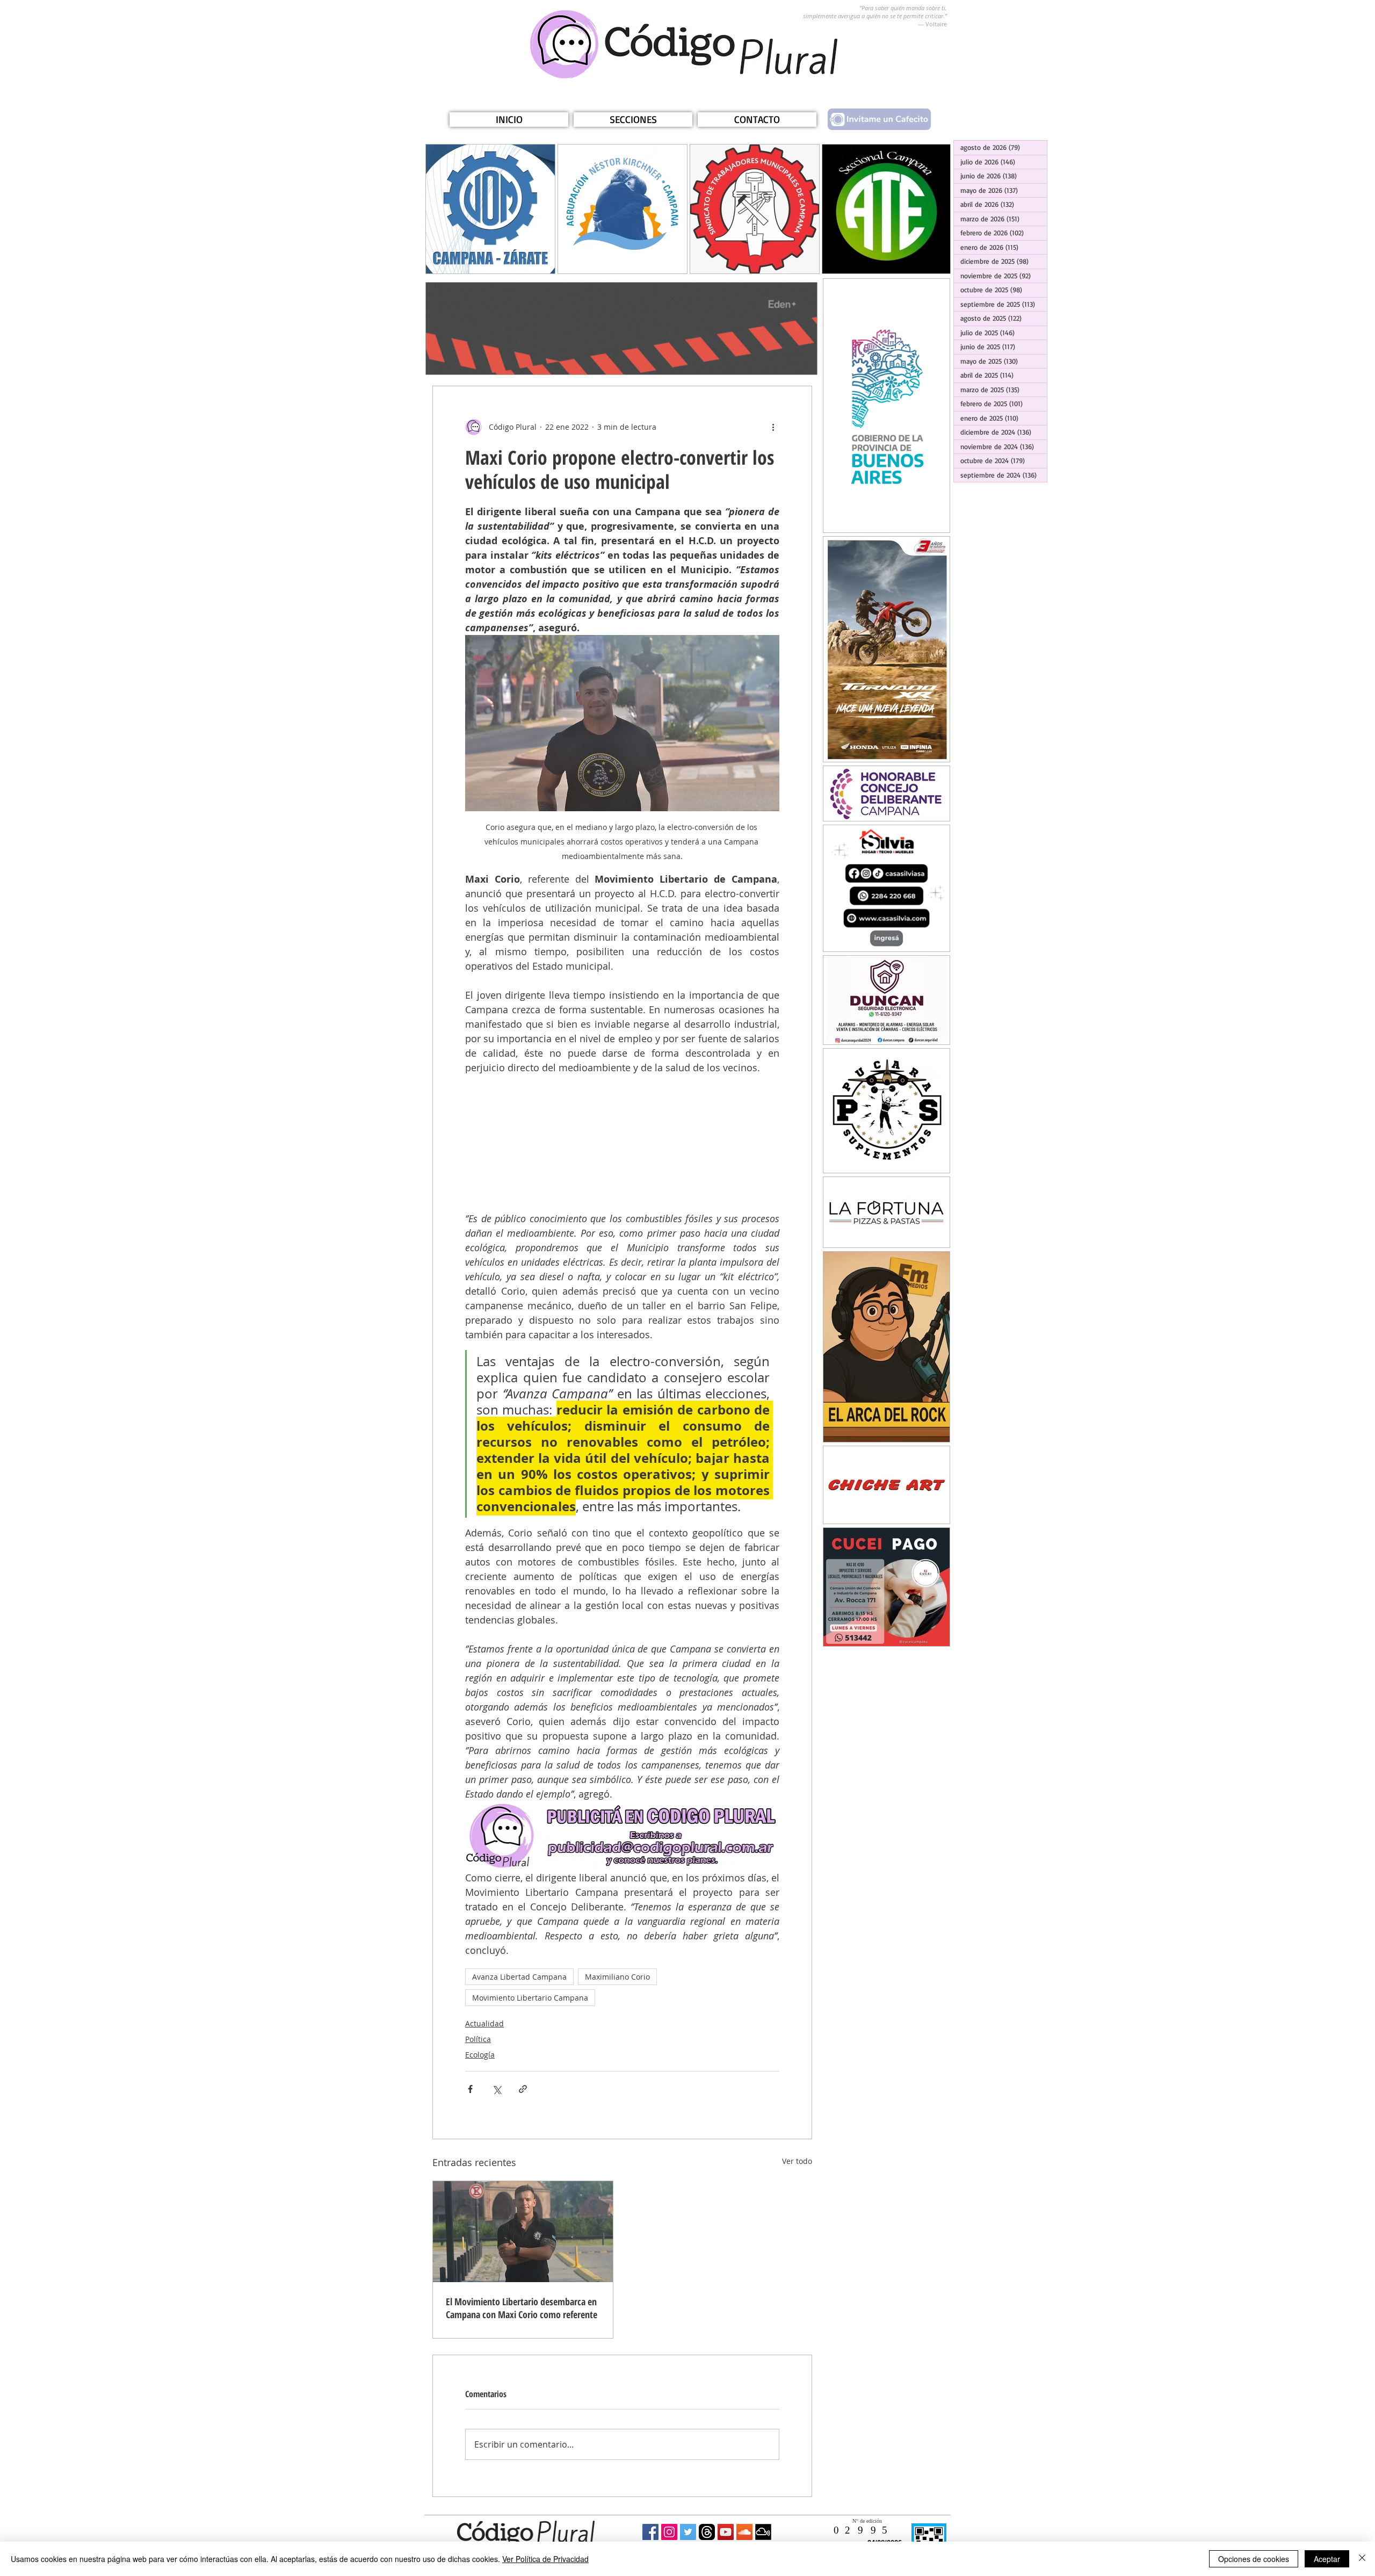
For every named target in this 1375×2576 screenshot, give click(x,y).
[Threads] (707, 2532)
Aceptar (1327, 2559)
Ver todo (797, 2161)
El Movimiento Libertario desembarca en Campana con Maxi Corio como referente (522, 2308)
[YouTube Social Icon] (726, 2532)
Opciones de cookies (1254, 2559)
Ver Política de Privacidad (545, 2559)
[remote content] (622, 1143)
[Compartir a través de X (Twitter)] (497, 2089)
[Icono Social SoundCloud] (744, 2532)
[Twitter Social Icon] (688, 2532)
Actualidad (484, 2023)
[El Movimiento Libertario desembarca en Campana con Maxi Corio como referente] (523, 2232)
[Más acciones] (773, 427)
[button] (633, 120)
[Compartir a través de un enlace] (523, 2089)
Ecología (480, 2055)
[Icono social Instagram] (669, 2532)
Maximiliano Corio (617, 1977)
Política (478, 2039)
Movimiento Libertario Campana (530, 1998)
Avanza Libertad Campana (519, 1977)
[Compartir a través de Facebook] (470, 2089)
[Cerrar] (1362, 2559)
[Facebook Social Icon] (650, 2532)
